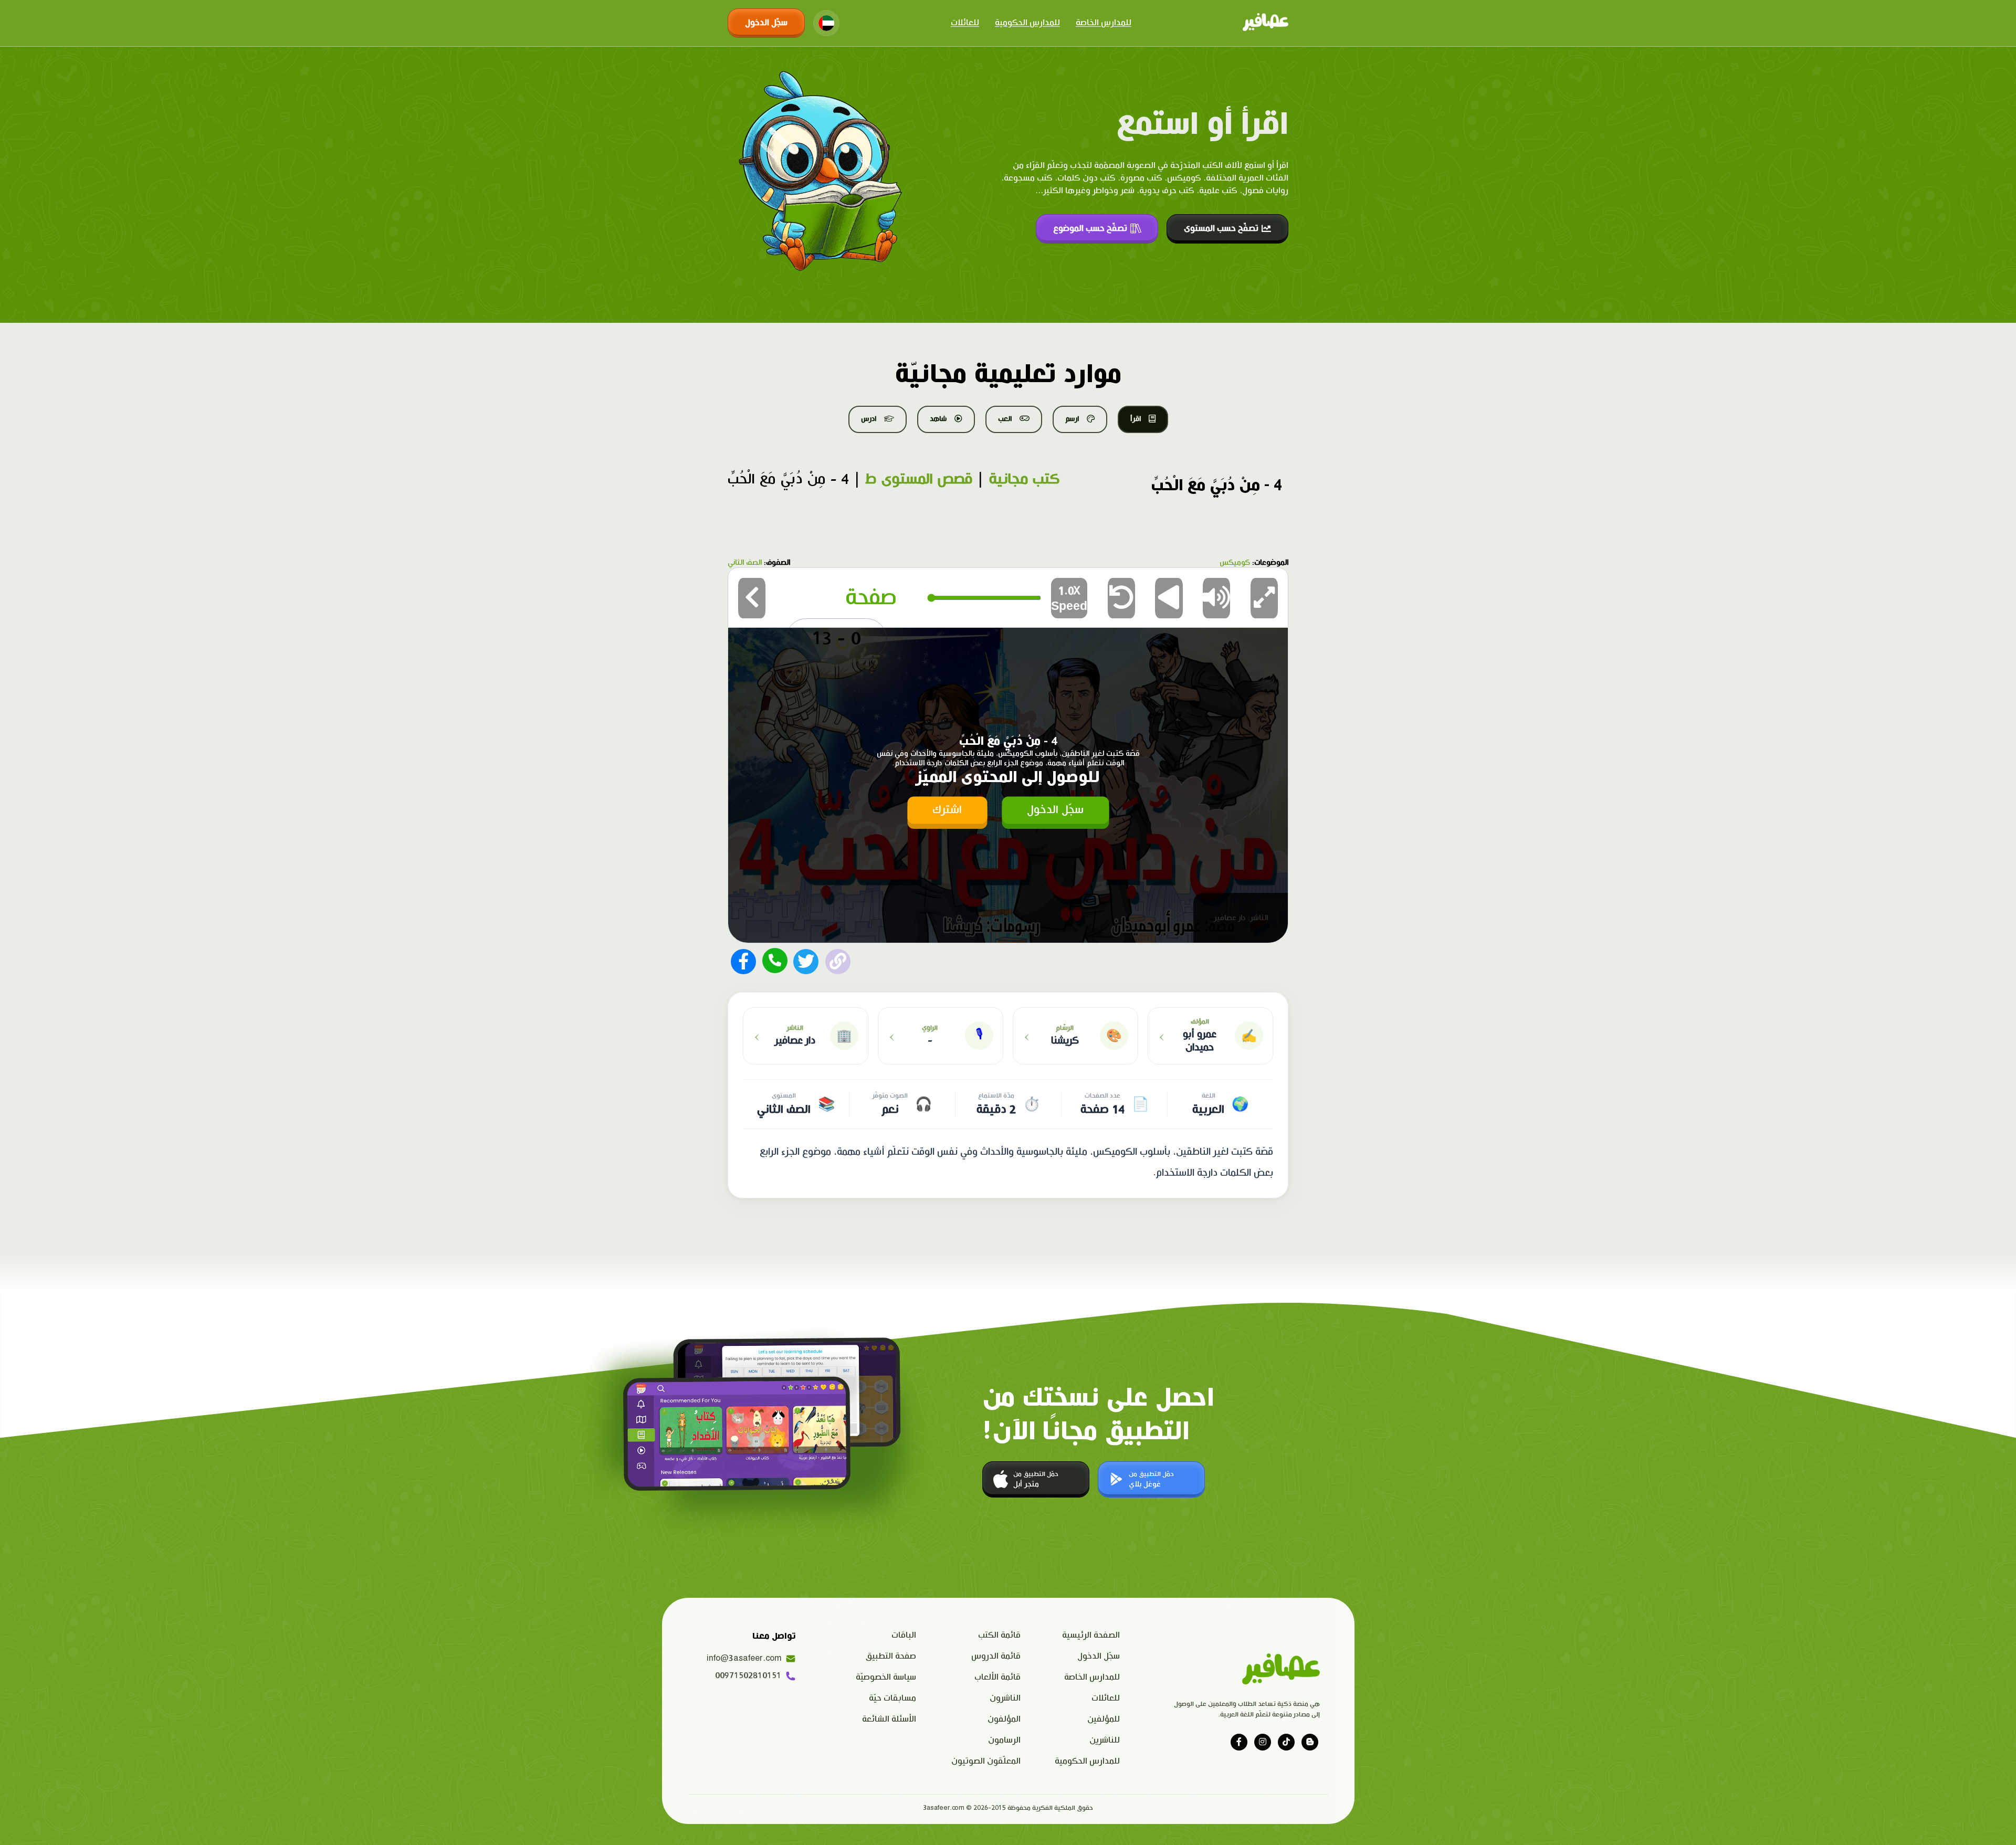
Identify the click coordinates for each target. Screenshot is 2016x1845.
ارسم (1072, 419)
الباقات (904, 1635)
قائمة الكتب (999, 1635)
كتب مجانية (1024, 479)
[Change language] (826, 23)
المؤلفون (1004, 1719)
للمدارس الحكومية (1027, 23)
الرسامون (1004, 1740)
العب (1005, 419)
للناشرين (1105, 1740)
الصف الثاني (745, 563)
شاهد (938, 419)
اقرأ (1136, 419)
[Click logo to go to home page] (1266, 23)
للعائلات (965, 23)
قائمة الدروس (996, 1656)
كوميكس (1235, 563)
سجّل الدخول (766, 23)
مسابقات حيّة (892, 1698)
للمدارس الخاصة (1104, 23)
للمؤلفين (1104, 1719)
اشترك (947, 810)
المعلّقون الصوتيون (986, 1761)
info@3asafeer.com (744, 1658)
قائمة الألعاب (997, 1677)
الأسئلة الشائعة (889, 1719)
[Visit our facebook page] (1239, 1742)
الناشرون (1005, 1698)
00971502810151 (748, 1676)
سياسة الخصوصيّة (886, 1677)
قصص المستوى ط (919, 479)
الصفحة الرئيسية (1091, 1635)
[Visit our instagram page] (1263, 1742)
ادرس (869, 419)
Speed (1069, 599)
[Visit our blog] (1310, 1742)
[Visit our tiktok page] (1286, 1742)
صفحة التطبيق (891, 1656)
